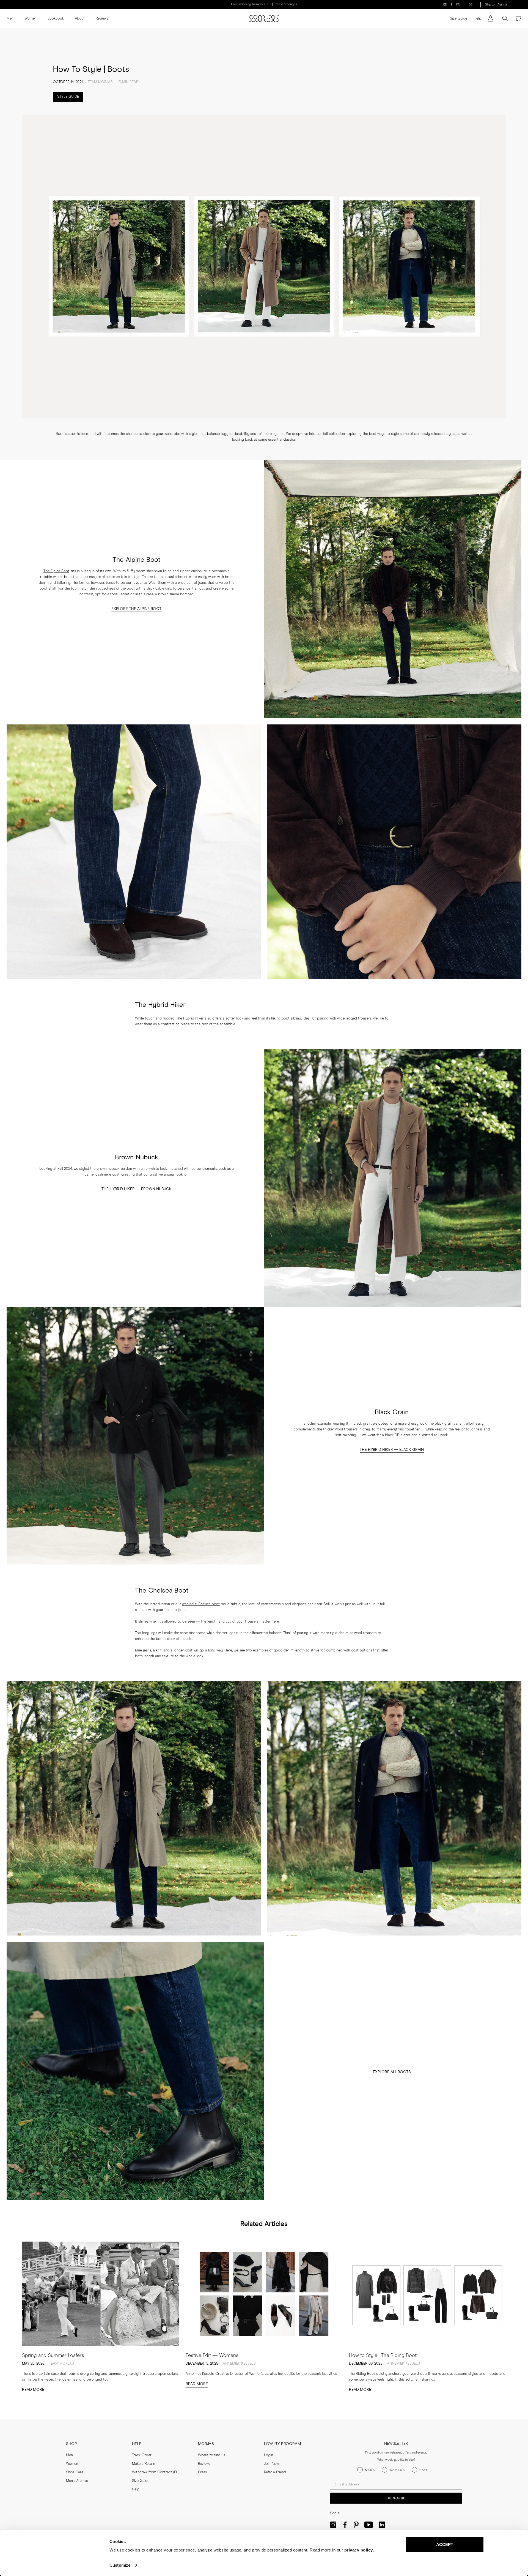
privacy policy (359, 2550)
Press (202, 2472)
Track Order (142, 2455)
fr (458, 5)
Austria (502, 5)
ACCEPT (445, 2544)
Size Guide (459, 19)
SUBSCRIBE (396, 2498)
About (80, 19)
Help (478, 19)
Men (10, 19)
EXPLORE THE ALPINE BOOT (136, 609)
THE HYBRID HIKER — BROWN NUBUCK (137, 1189)
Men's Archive (77, 2481)
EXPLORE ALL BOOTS (392, 2072)
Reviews (102, 19)
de (471, 5)
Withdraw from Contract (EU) (156, 2472)
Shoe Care (75, 2472)
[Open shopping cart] (518, 18)
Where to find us (211, 2455)
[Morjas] (264, 19)
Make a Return (144, 2464)
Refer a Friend (275, 2472)
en (445, 5)
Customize (120, 2565)
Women (31, 19)
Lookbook (56, 19)
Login (269, 2455)
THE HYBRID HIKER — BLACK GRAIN (392, 1450)
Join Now (271, 2464)
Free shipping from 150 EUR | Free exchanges (264, 4)
